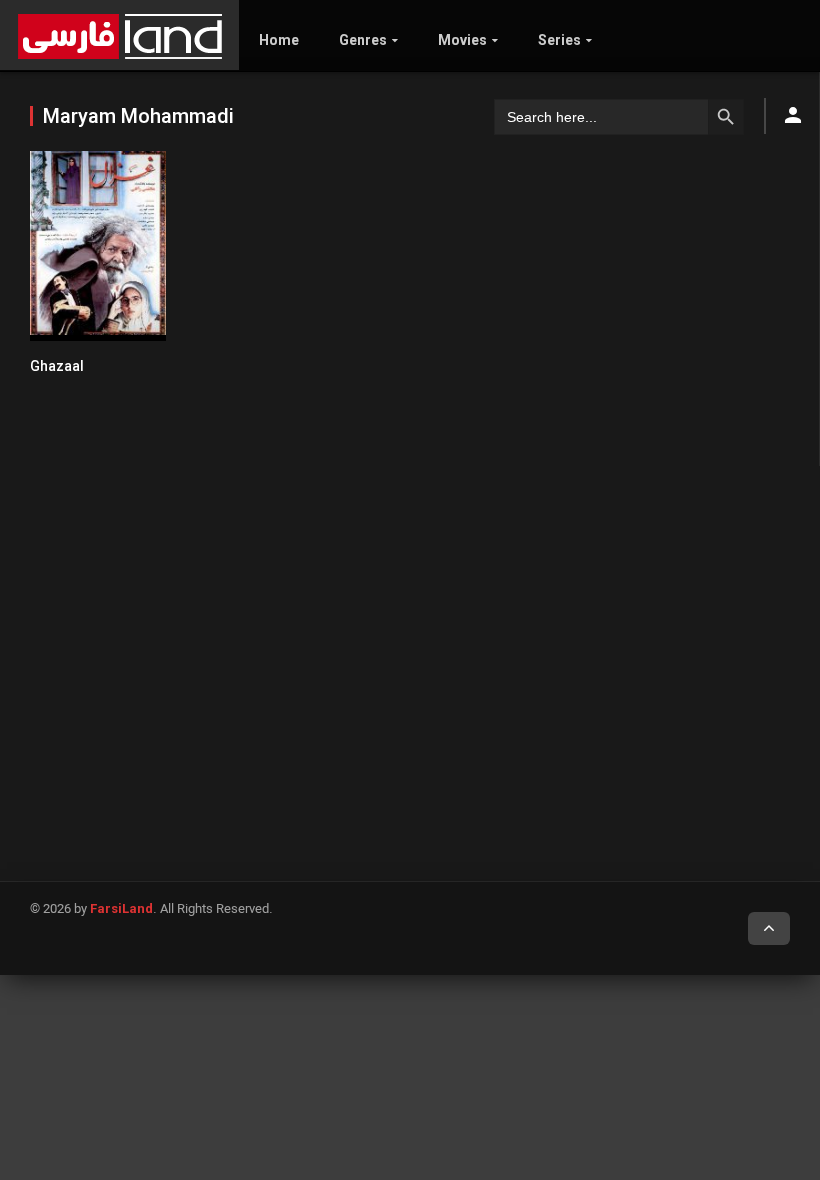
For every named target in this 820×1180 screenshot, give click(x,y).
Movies (462, 40)
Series (559, 40)
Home (279, 40)
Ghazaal (57, 366)
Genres (363, 40)
